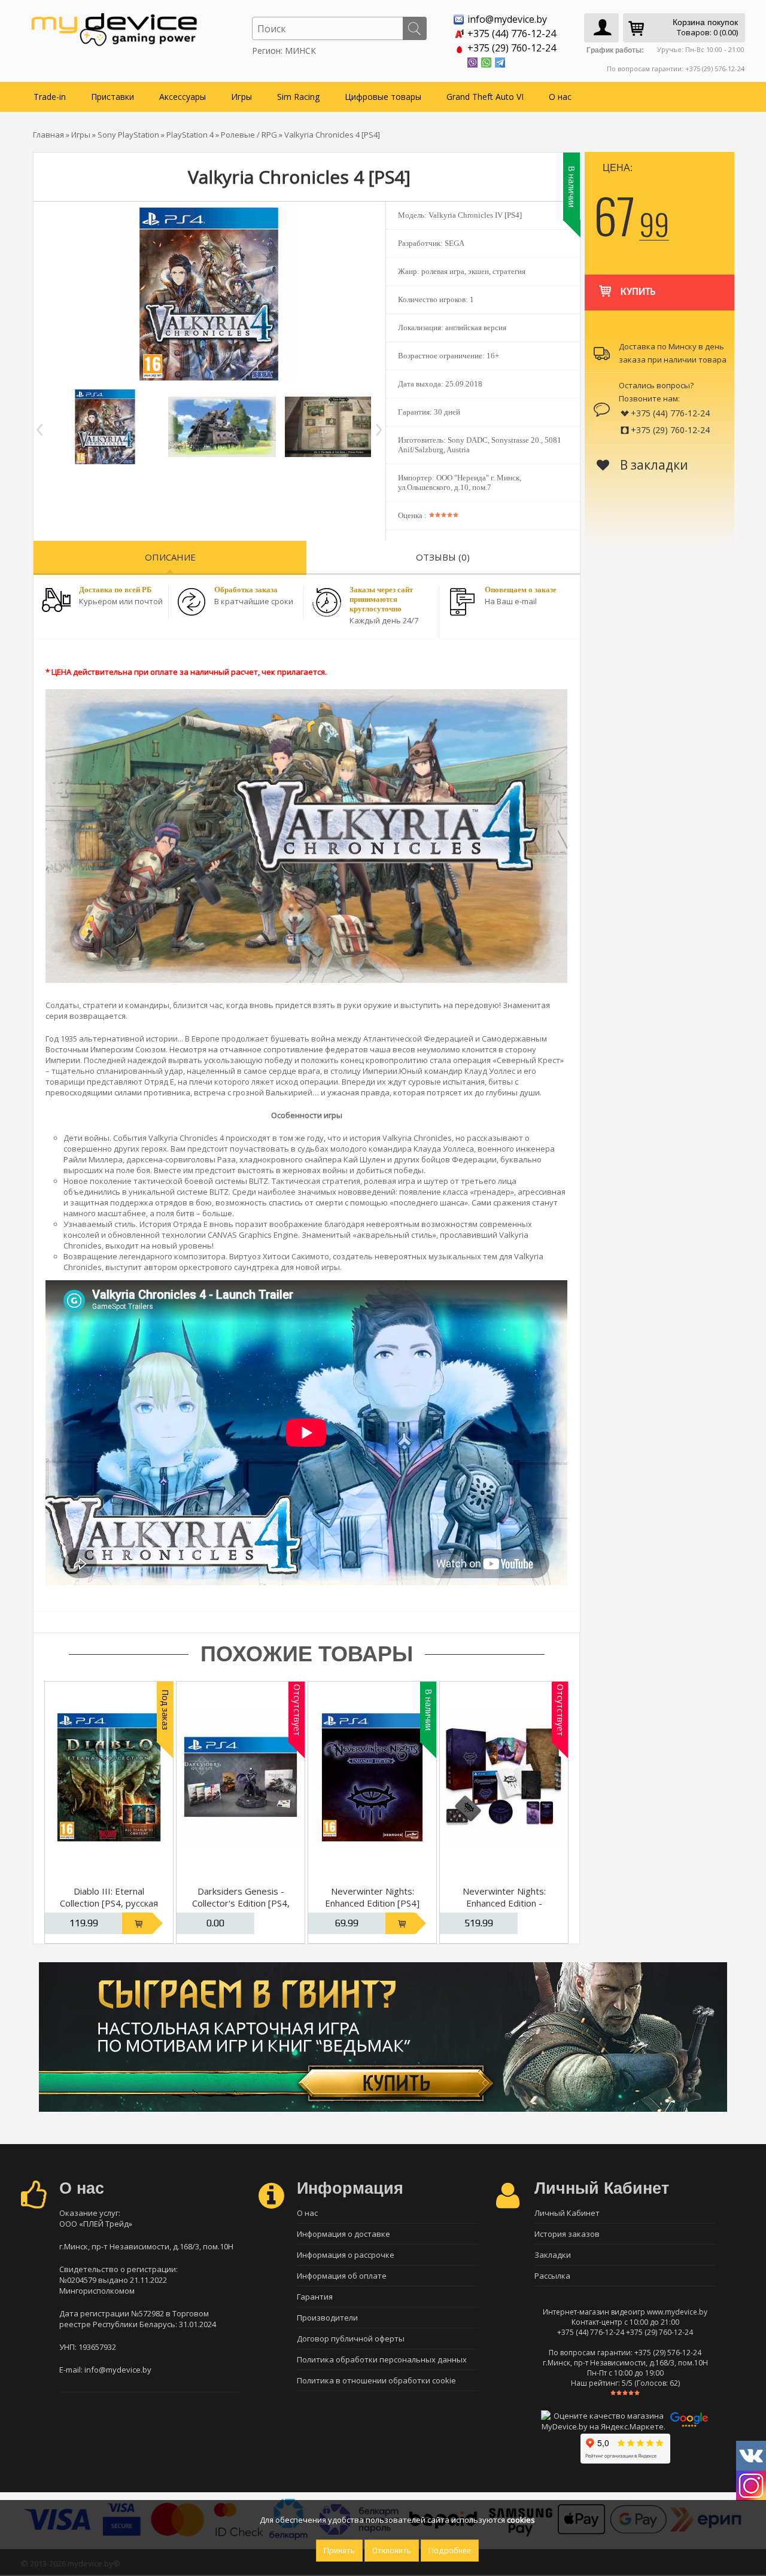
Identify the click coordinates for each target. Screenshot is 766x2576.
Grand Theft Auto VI (485, 97)
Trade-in (50, 97)
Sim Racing (298, 97)
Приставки (113, 97)
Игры (241, 97)
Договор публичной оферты (351, 2339)
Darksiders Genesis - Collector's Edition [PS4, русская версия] (241, 1903)
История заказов (567, 2234)
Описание (170, 557)
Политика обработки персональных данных (382, 2359)
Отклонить (392, 2551)
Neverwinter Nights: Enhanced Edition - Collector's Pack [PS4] (504, 1903)
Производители (327, 2318)
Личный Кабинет (567, 2213)
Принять (339, 2551)
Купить (638, 292)
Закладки (553, 2255)
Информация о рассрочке (346, 2255)
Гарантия (315, 2297)
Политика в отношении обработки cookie (376, 2380)
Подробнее (450, 2551)
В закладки (653, 465)
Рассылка (552, 2276)
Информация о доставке (344, 2234)
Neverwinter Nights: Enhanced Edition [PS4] (372, 1897)
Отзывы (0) (443, 557)
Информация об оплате (342, 2276)
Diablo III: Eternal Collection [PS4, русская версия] (109, 1903)
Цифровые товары (383, 97)
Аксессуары (183, 97)
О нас (560, 97)
